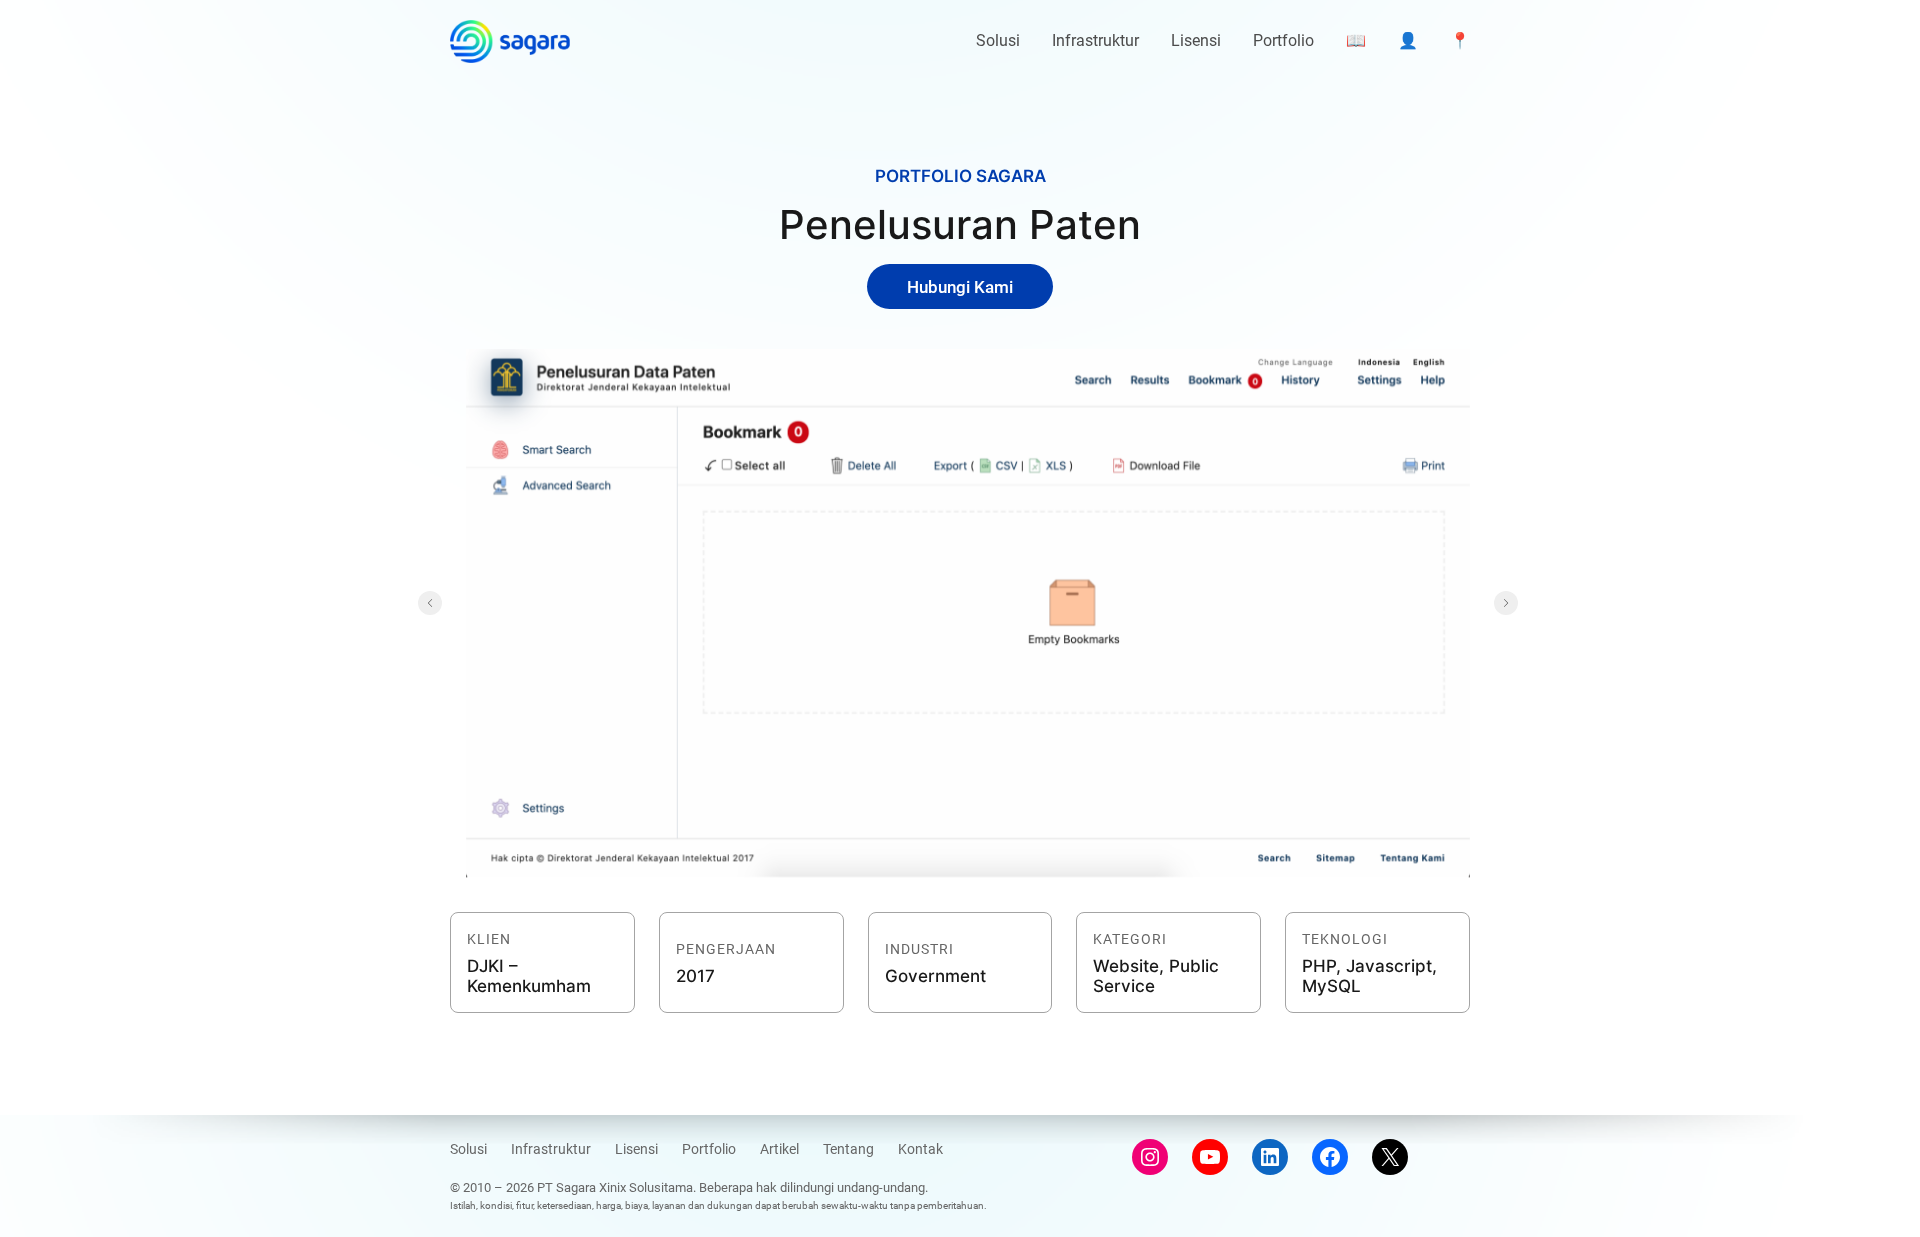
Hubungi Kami (960, 287)
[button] (430, 603)
